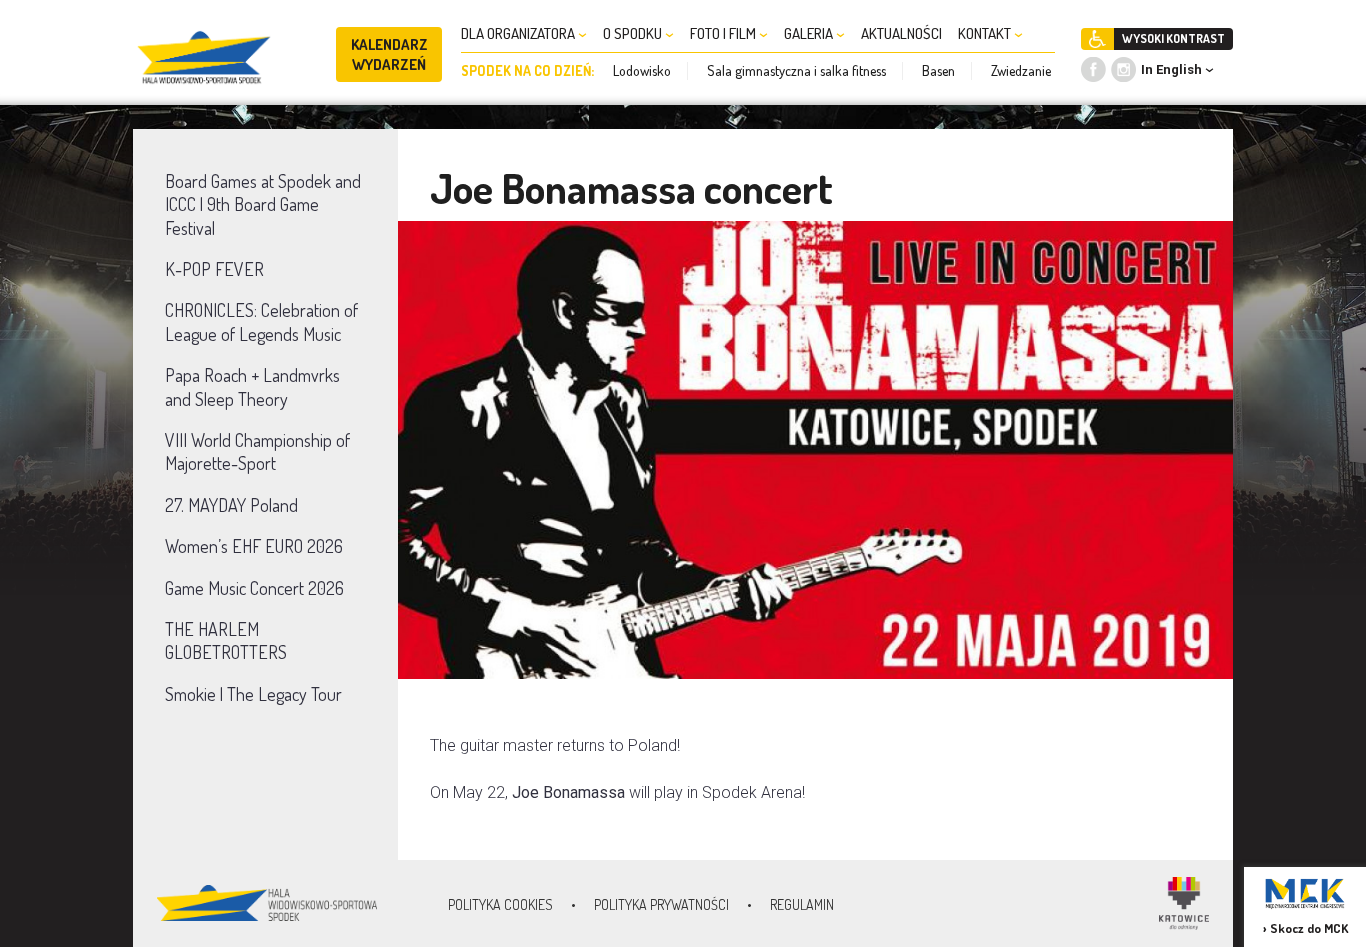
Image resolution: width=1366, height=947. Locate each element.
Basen (938, 70)
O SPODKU (634, 33)
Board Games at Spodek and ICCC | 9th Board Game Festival (263, 204)
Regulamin (802, 904)
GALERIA (810, 33)
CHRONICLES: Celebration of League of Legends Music (261, 321)
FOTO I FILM (724, 33)
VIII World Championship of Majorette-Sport (257, 451)
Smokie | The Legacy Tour (253, 694)
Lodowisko (642, 70)
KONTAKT (986, 33)
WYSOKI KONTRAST (1173, 38)
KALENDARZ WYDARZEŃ (389, 54)
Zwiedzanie (1021, 70)
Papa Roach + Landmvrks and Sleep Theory (252, 386)
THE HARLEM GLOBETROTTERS (226, 640)
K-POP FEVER (214, 269)
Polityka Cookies (500, 904)
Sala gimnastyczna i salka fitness (796, 70)
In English (1171, 69)
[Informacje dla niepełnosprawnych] (1097, 39)
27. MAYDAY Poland (231, 505)
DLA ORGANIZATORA (519, 33)
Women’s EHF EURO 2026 (254, 546)
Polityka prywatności (661, 904)
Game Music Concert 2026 (254, 588)
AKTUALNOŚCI (901, 33)
